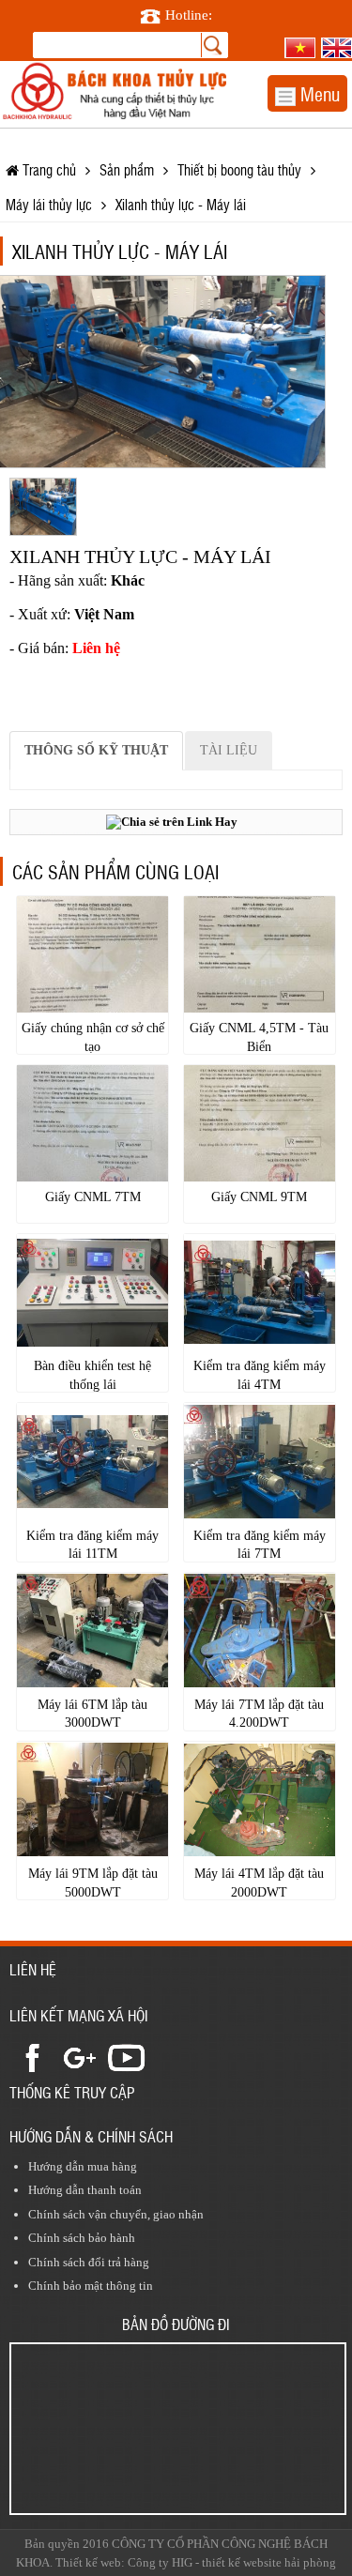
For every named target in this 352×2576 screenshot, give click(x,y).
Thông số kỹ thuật (96, 750)
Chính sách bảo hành (82, 2238)
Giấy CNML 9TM (259, 1197)
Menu (318, 93)
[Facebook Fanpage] (33, 2057)
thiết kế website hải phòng (269, 2562)
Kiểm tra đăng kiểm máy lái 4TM (260, 1375)
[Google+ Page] (80, 2057)
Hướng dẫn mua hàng (83, 2166)
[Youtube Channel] (127, 2057)
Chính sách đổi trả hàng (89, 2262)
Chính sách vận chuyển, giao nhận (116, 2214)
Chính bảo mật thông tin (91, 2286)
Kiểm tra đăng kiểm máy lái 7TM (260, 1545)
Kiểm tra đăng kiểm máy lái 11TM (92, 1545)
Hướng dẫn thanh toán (85, 2190)
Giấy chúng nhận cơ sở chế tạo (93, 1037)
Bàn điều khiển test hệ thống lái (92, 1375)
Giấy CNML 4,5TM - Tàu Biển (259, 1037)
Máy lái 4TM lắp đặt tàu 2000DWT (259, 1883)
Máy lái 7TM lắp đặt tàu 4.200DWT (259, 1714)
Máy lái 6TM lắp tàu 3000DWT (92, 1714)
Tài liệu (229, 750)
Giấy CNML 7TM (93, 1197)
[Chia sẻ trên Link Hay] (172, 822)
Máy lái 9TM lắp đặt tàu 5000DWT (93, 1883)
